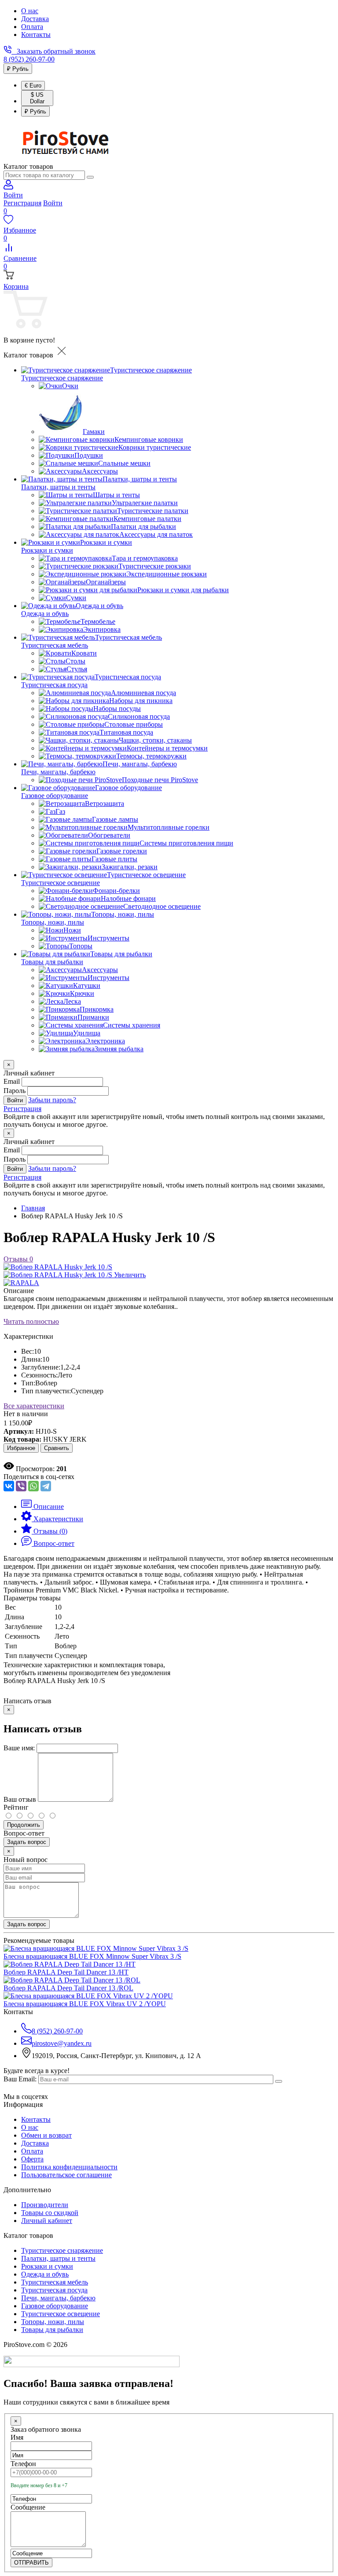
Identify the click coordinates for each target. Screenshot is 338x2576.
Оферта (32, 2159)
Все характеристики (34, 1406)
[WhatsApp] (33, 1486)
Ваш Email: (20, 2079)
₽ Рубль (18, 69)
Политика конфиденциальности (69, 2167)
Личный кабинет (47, 2221)
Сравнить (57, 1448)
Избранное (21, 1448)
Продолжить (24, 1825)
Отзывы (18, 1259)
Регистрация (22, 203)
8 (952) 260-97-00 (29, 59)
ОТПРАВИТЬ (31, 2563)
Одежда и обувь (45, 614)
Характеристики (28, 1336)
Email (12, 1081)
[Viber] (21, 1486)
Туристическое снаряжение (62, 378)
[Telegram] (46, 1486)
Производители (45, 2205)
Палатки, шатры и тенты (58, 487)
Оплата (32, 27)
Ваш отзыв (20, 1799)
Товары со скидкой (50, 2213)
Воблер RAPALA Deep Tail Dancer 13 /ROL (68, 1988)
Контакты (36, 35)
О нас (30, 11)
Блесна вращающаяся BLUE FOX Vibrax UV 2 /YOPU (85, 2004)
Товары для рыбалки (52, 962)
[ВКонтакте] (9, 1486)
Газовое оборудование (55, 796)
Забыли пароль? (52, 1100)
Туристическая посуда (54, 685)
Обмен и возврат (46, 2135)
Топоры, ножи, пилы (53, 922)
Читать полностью (31, 1321)
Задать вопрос (27, 1842)
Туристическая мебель (55, 645)
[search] (90, 177)
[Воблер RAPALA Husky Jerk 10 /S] (58, 1267)
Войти (53, 203)
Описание (19, 1291)
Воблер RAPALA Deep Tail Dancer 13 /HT (66, 1972)
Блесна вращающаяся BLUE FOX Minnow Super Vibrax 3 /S (92, 1956)
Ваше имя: (19, 1748)
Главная (33, 1208)
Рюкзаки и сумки (47, 550)
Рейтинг (16, 1807)
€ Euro (33, 86)
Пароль (15, 1091)
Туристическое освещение (61, 883)
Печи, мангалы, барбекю (58, 772)
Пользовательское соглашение (66, 2175)
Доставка (35, 19)
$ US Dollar (37, 98)
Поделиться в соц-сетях (39, 1477)
